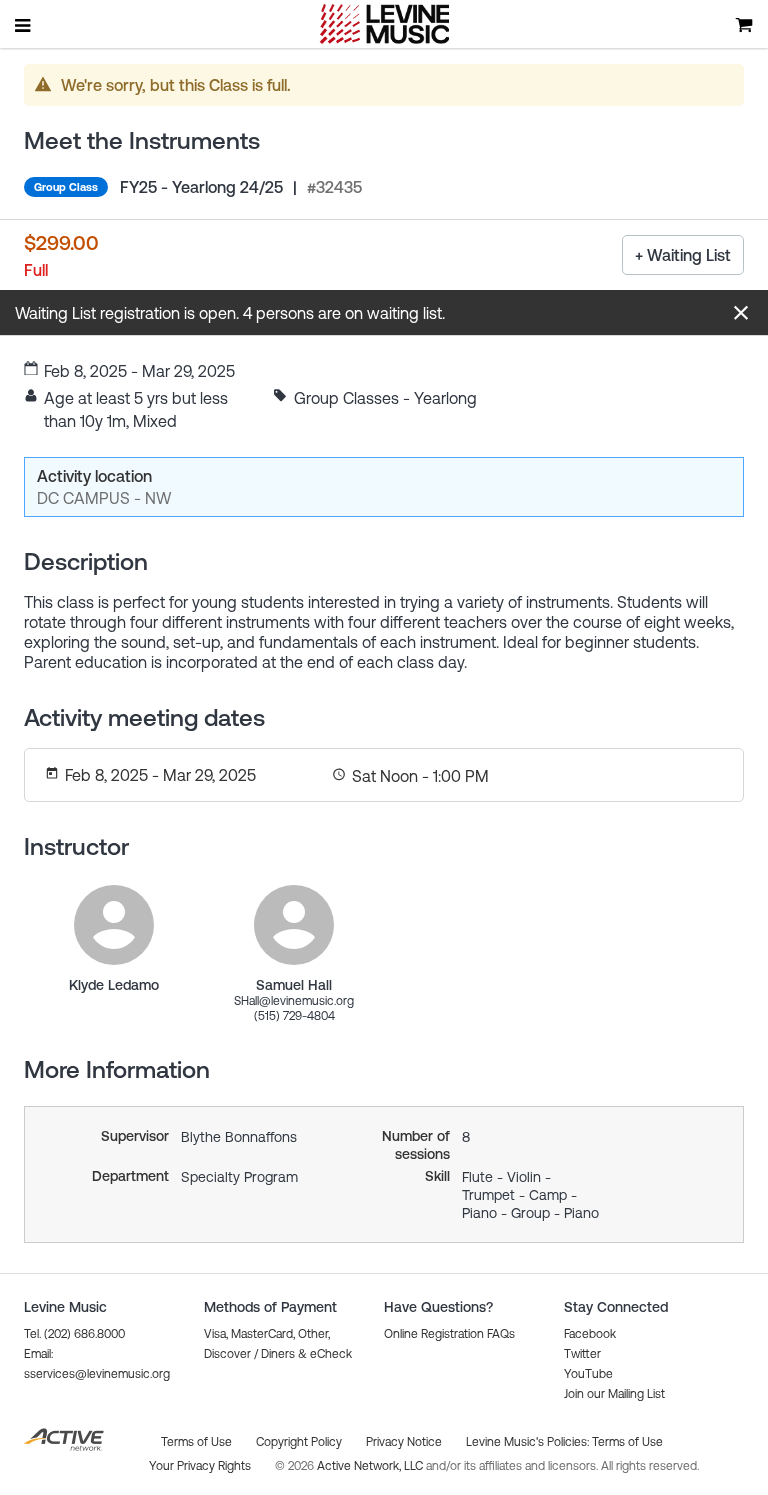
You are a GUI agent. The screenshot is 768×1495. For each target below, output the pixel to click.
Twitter (582, 1354)
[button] (741, 312)
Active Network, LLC (371, 1466)
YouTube (588, 1374)
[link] (114, 925)
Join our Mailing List (614, 1394)
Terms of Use (627, 1442)
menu (24, 25)
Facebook (590, 1334)
